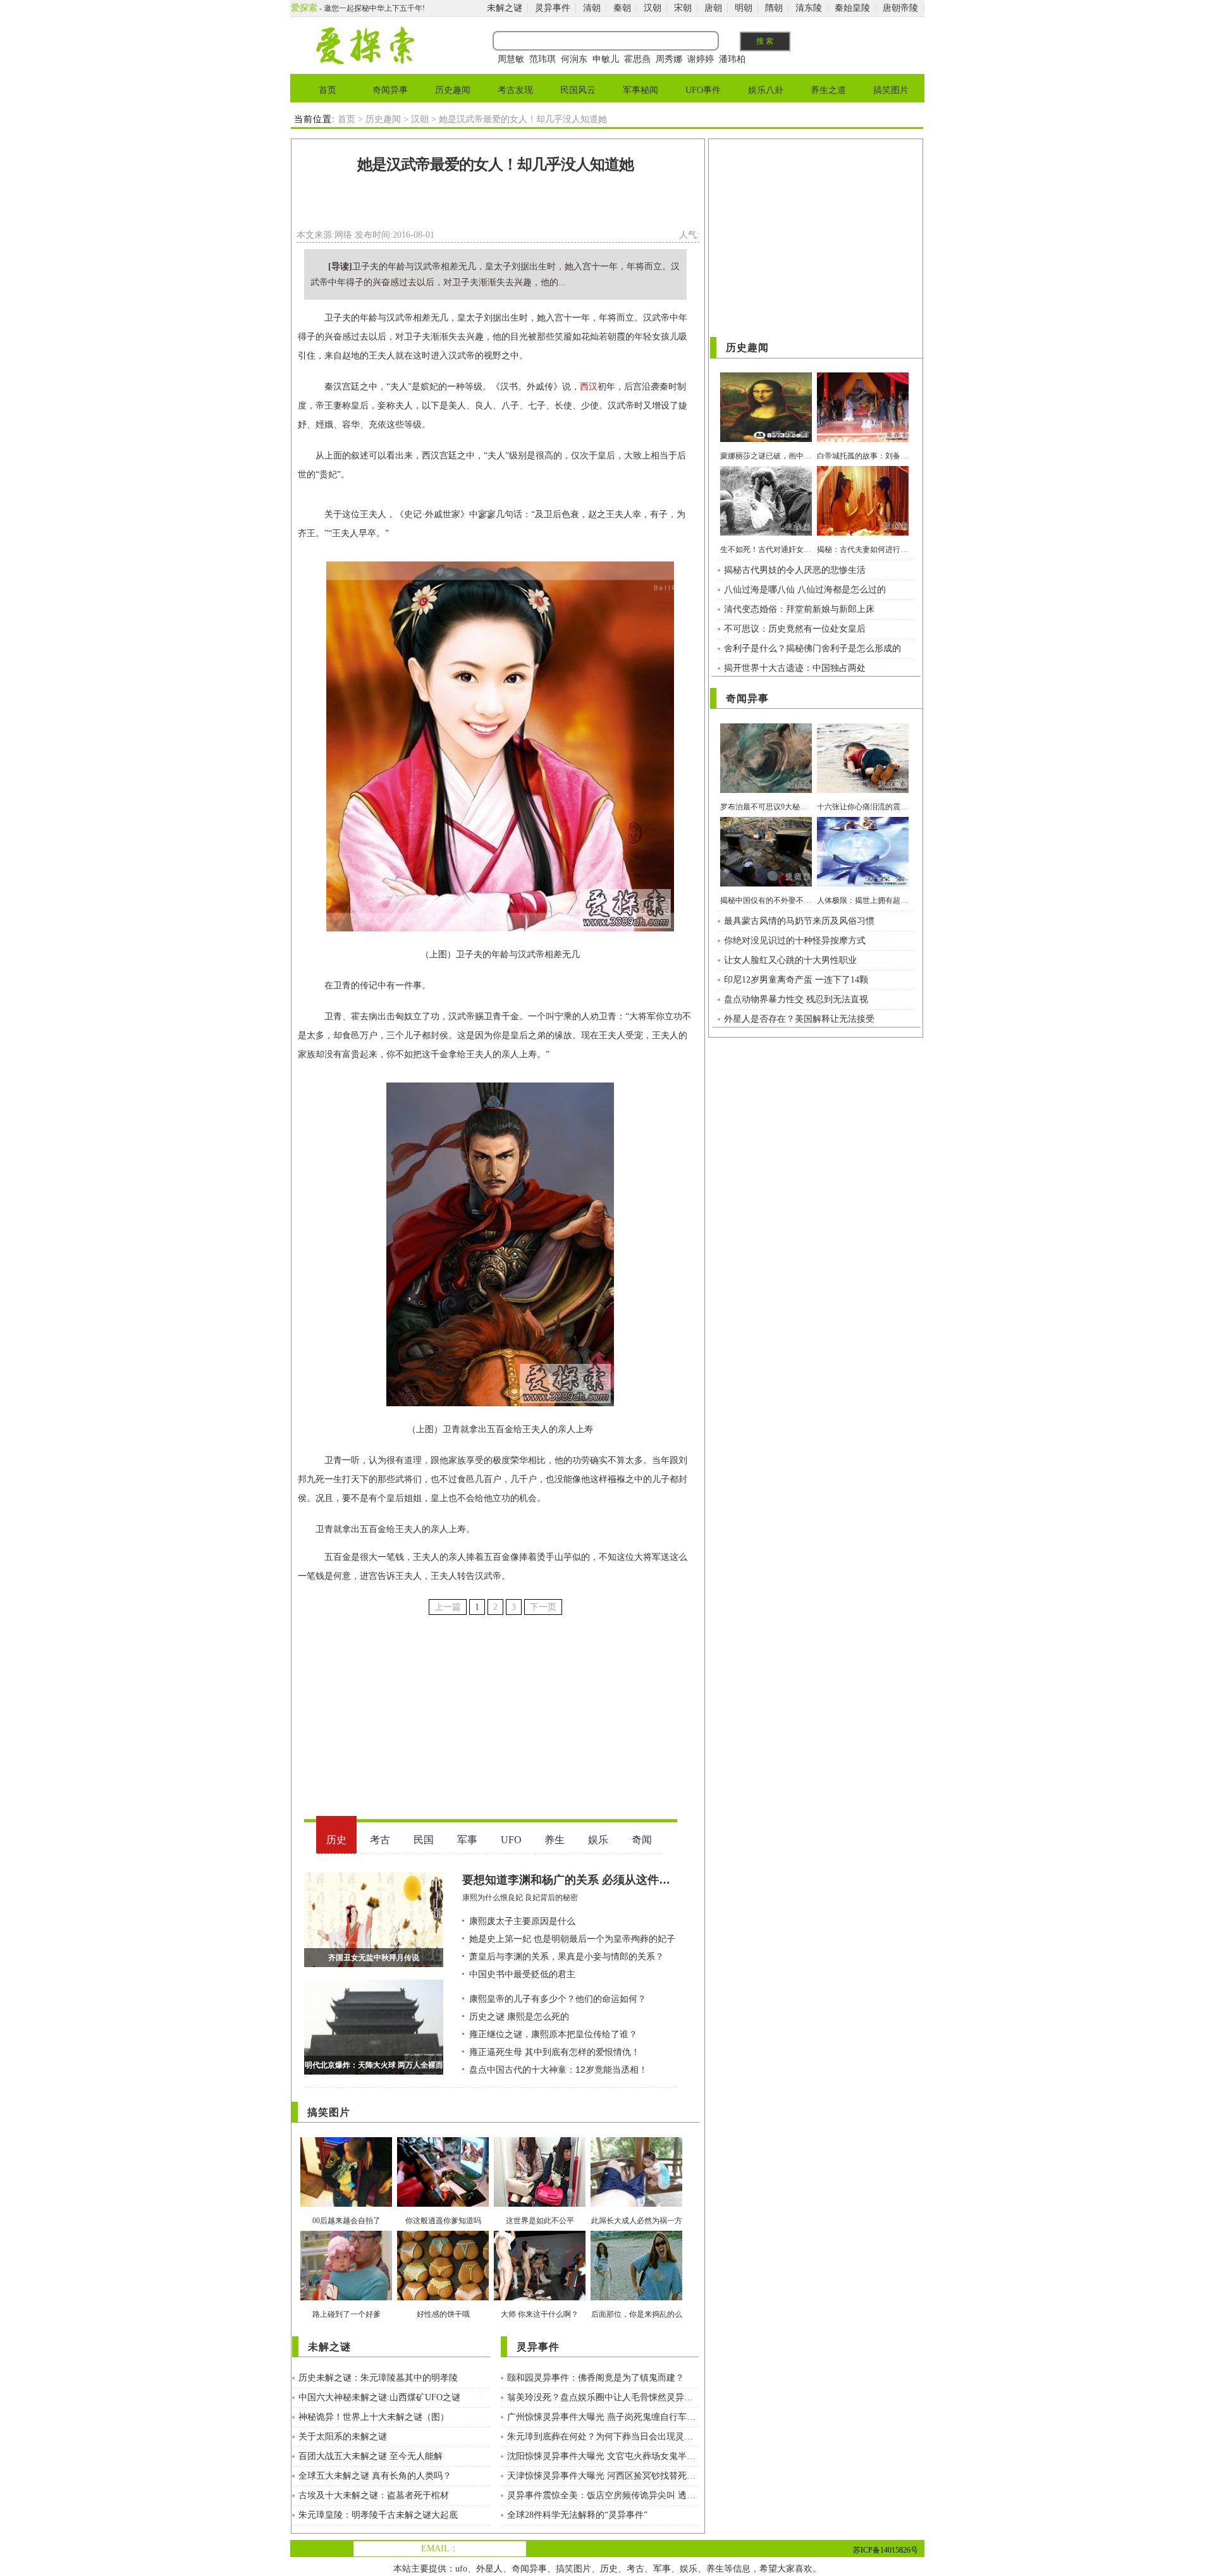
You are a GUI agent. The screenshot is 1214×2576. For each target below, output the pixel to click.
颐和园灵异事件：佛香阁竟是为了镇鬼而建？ (596, 2378)
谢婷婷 (701, 59)
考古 (635, 2569)
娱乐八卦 (766, 90)
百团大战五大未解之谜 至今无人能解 (371, 2456)
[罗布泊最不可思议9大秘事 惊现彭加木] (766, 790)
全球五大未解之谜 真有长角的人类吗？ (375, 2476)
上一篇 (448, 1607)
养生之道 (828, 90)
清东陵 (809, 8)
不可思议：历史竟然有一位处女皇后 (795, 629)
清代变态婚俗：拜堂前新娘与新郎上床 (799, 609)
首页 (328, 90)
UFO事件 (703, 90)
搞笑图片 (891, 90)
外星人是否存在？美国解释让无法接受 (799, 1019)
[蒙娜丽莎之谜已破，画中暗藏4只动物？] (766, 439)
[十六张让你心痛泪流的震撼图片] (863, 790)
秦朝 (622, 8)
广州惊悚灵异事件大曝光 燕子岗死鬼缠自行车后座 (603, 2417)
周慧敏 (511, 59)
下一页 (543, 1607)
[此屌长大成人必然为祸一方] (636, 2204)
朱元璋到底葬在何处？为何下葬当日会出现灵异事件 (603, 2437)
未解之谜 (505, 8)
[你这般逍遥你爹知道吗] (443, 2204)
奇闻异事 (390, 90)
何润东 (574, 59)
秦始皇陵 (852, 8)
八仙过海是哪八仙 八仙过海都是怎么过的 (805, 590)
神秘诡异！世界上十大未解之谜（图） (374, 2417)
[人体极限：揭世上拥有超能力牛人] (863, 884)
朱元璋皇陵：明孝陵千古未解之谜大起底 (378, 2515)
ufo (461, 2569)
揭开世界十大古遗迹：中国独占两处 (795, 668)
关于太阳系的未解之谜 (343, 2437)
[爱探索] (365, 62)
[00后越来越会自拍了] (346, 2204)
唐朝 (713, 8)
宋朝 (683, 8)
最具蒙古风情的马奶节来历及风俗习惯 (799, 921)
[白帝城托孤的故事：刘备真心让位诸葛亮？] (863, 439)
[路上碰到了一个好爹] (346, 2297)
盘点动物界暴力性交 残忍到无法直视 (796, 999)
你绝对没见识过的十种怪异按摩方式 (795, 941)
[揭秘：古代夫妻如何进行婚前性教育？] (863, 533)
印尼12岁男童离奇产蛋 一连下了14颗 (796, 980)
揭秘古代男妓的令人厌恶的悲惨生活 (795, 570)
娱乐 (689, 2569)
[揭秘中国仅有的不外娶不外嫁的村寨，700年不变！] (766, 884)
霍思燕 (637, 59)
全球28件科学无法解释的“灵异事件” (577, 2515)
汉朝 (653, 8)
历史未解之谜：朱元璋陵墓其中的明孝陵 (378, 2378)
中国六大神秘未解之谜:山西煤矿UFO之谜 (379, 2397)
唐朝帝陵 (900, 8)
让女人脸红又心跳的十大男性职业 (790, 960)
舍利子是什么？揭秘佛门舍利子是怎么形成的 (812, 648)
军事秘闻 (641, 90)
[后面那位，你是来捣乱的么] (636, 2297)
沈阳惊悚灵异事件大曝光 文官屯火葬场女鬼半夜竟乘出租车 (603, 2456)
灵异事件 (553, 8)
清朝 (592, 8)
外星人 (489, 2569)
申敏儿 (606, 59)
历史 (609, 2569)
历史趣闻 (453, 90)
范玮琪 (543, 59)
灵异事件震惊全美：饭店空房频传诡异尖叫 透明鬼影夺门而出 (603, 2495)
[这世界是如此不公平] (540, 2204)
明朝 (744, 8)
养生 (715, 2569)
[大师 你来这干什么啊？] (540, 2297)
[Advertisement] (496, 205)
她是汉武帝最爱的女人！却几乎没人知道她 (495, 164)
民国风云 (578, 90)
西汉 (589, 387)
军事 (662, 2569)
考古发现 (515, 90)
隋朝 (774, 8)
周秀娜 (669, 59)
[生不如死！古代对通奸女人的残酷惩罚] (766, 533)
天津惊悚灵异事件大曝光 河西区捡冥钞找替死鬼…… (603, 2476)
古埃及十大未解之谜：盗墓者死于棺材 (374, 2495)
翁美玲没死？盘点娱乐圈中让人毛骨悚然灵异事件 (603, 2397)
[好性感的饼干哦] (443, 2297)
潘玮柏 (732, 59)
